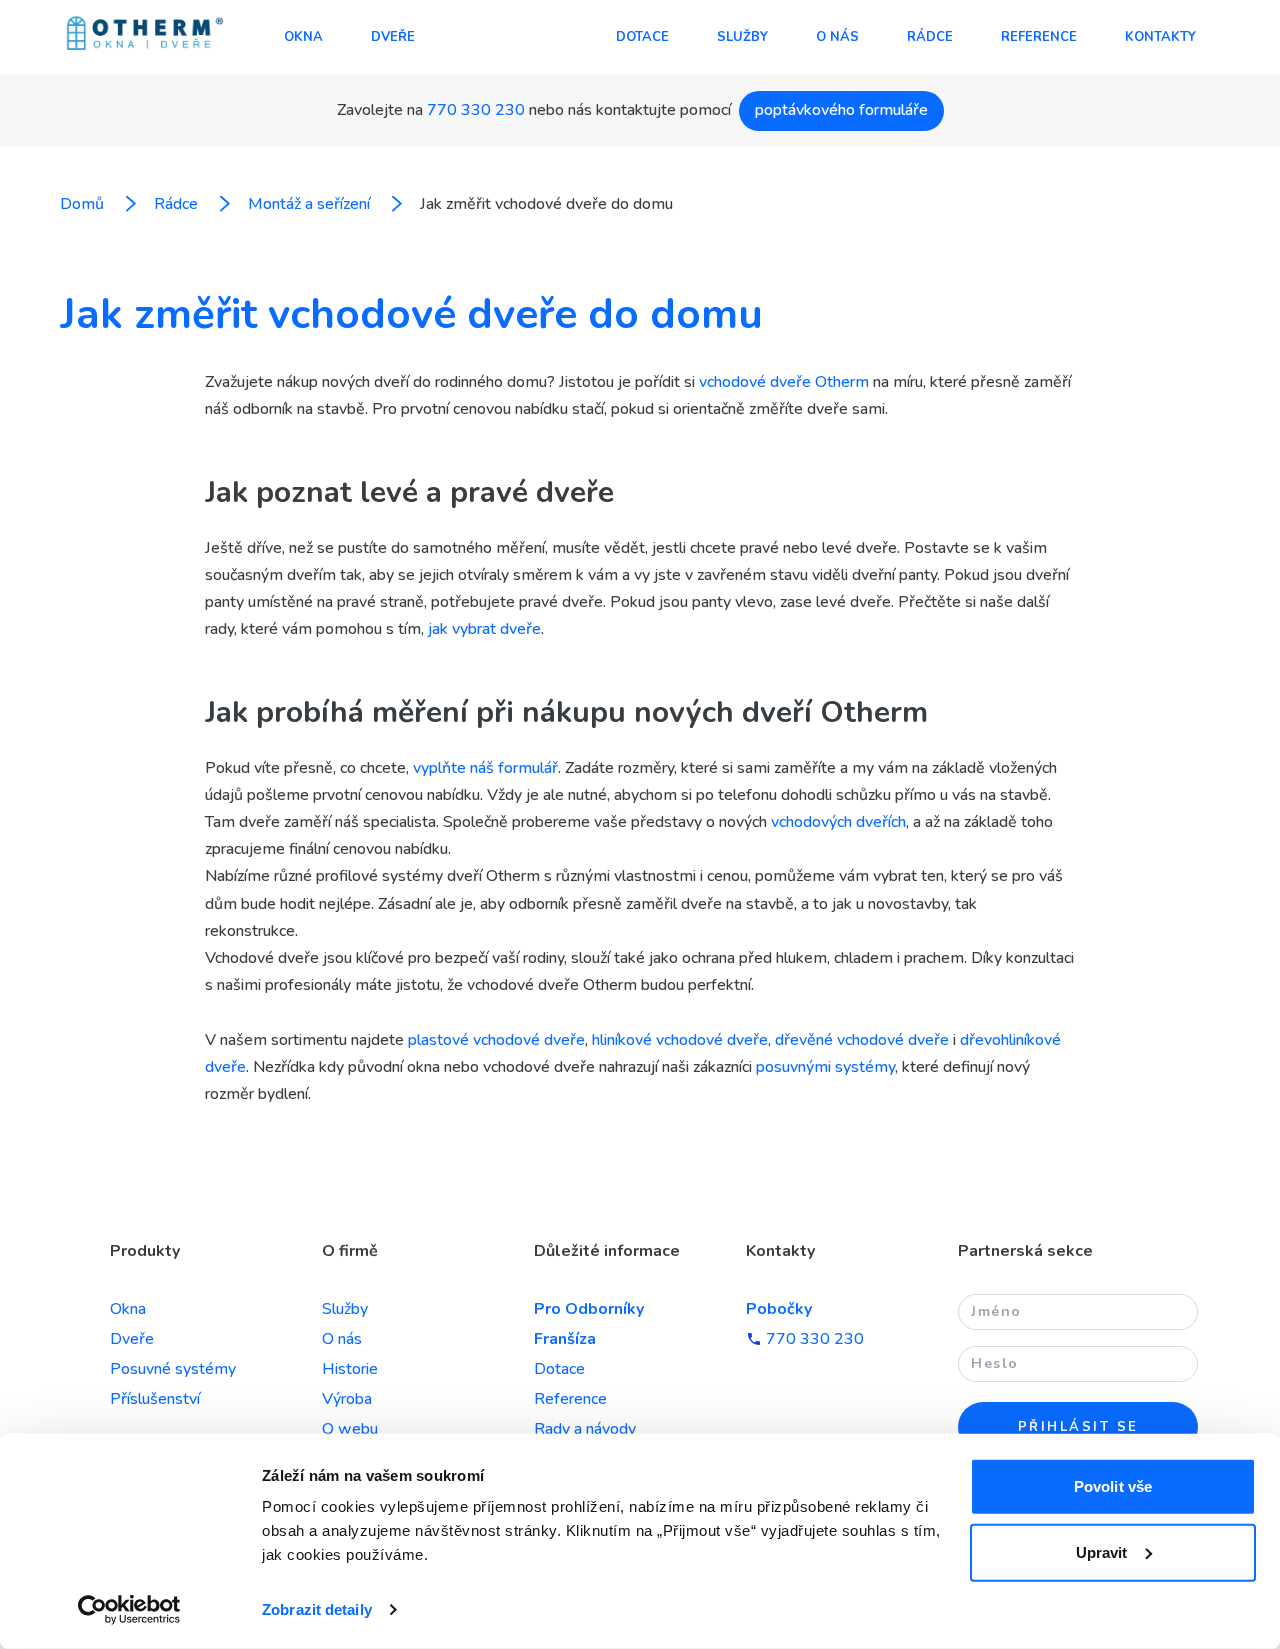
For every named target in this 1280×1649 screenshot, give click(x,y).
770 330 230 (476, 110)
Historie (350, 1369)
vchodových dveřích (838, 822)
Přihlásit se (1078, 1427)
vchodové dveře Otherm (784, 382)
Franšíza (565, 1339)
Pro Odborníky (589, 1309)
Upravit (1102, 1551)
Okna (303, 37)
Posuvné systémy (173, 1369)
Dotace (642, 37)
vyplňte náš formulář (485, 768)
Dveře (393, 37)
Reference (1039, 37)
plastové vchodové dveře (496, 1040)
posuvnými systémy (825, 1067)
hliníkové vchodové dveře (680, 1040)
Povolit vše (1113, 1486)
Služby (742, 37)
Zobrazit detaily (317, 1609)
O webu (350, 1429)
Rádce (930, 37)
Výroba (347, 1399)
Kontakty (1160, 37)
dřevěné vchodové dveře (862, 1040)
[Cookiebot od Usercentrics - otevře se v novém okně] (129, 1610)
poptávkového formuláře (841, 110)
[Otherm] (145, 35)
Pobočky (779, 1309)
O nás (837, 37)
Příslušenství (155, 1399)
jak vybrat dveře (484, 629)
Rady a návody (585, 1429)
